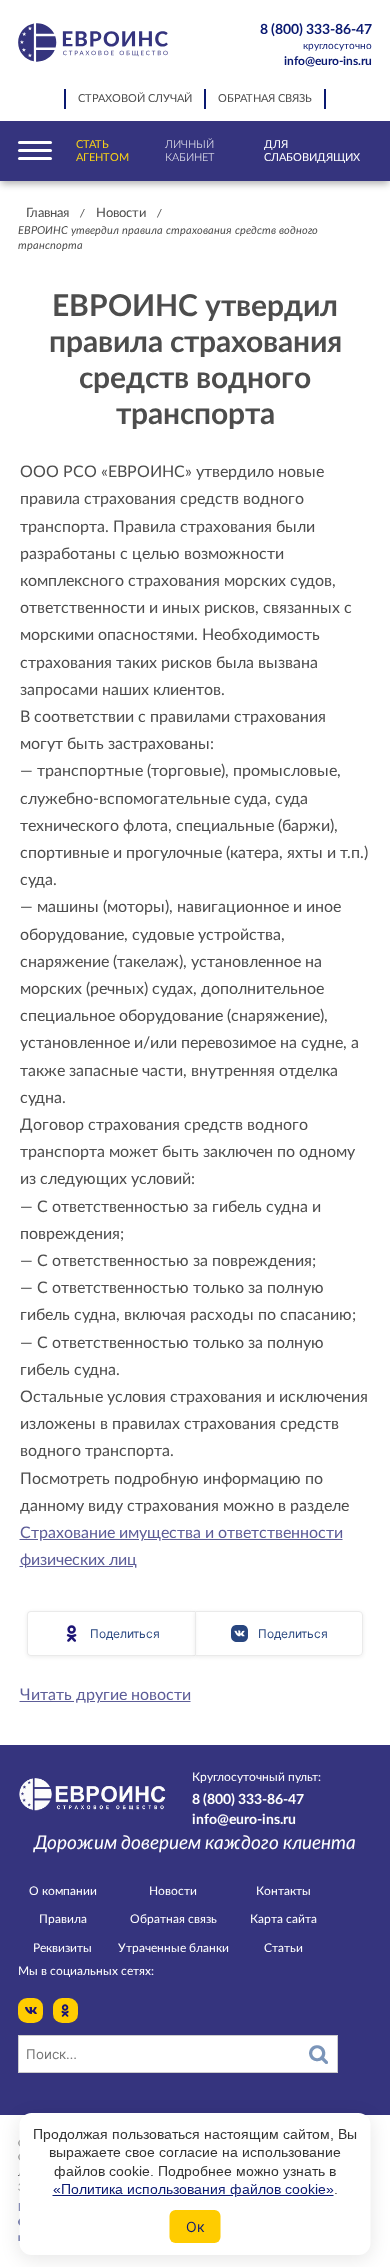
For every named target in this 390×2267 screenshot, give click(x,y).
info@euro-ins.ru (328, 61)
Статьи (283, 1948)
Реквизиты (62, 1948)
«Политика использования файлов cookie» (193, 2189)
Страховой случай (135, 99)
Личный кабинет (189, 151)
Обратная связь (265, 99)
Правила (63, 1919)
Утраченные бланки (173, 1948)
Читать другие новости (105, 1695)
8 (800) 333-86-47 (316, 36)
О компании (63, 1891)
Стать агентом (102, 151)
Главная (47, 213)
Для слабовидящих (312, 151)
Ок (195, 2226)
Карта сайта (283, 1919)
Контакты (283, 1891)
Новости (121, 213)
